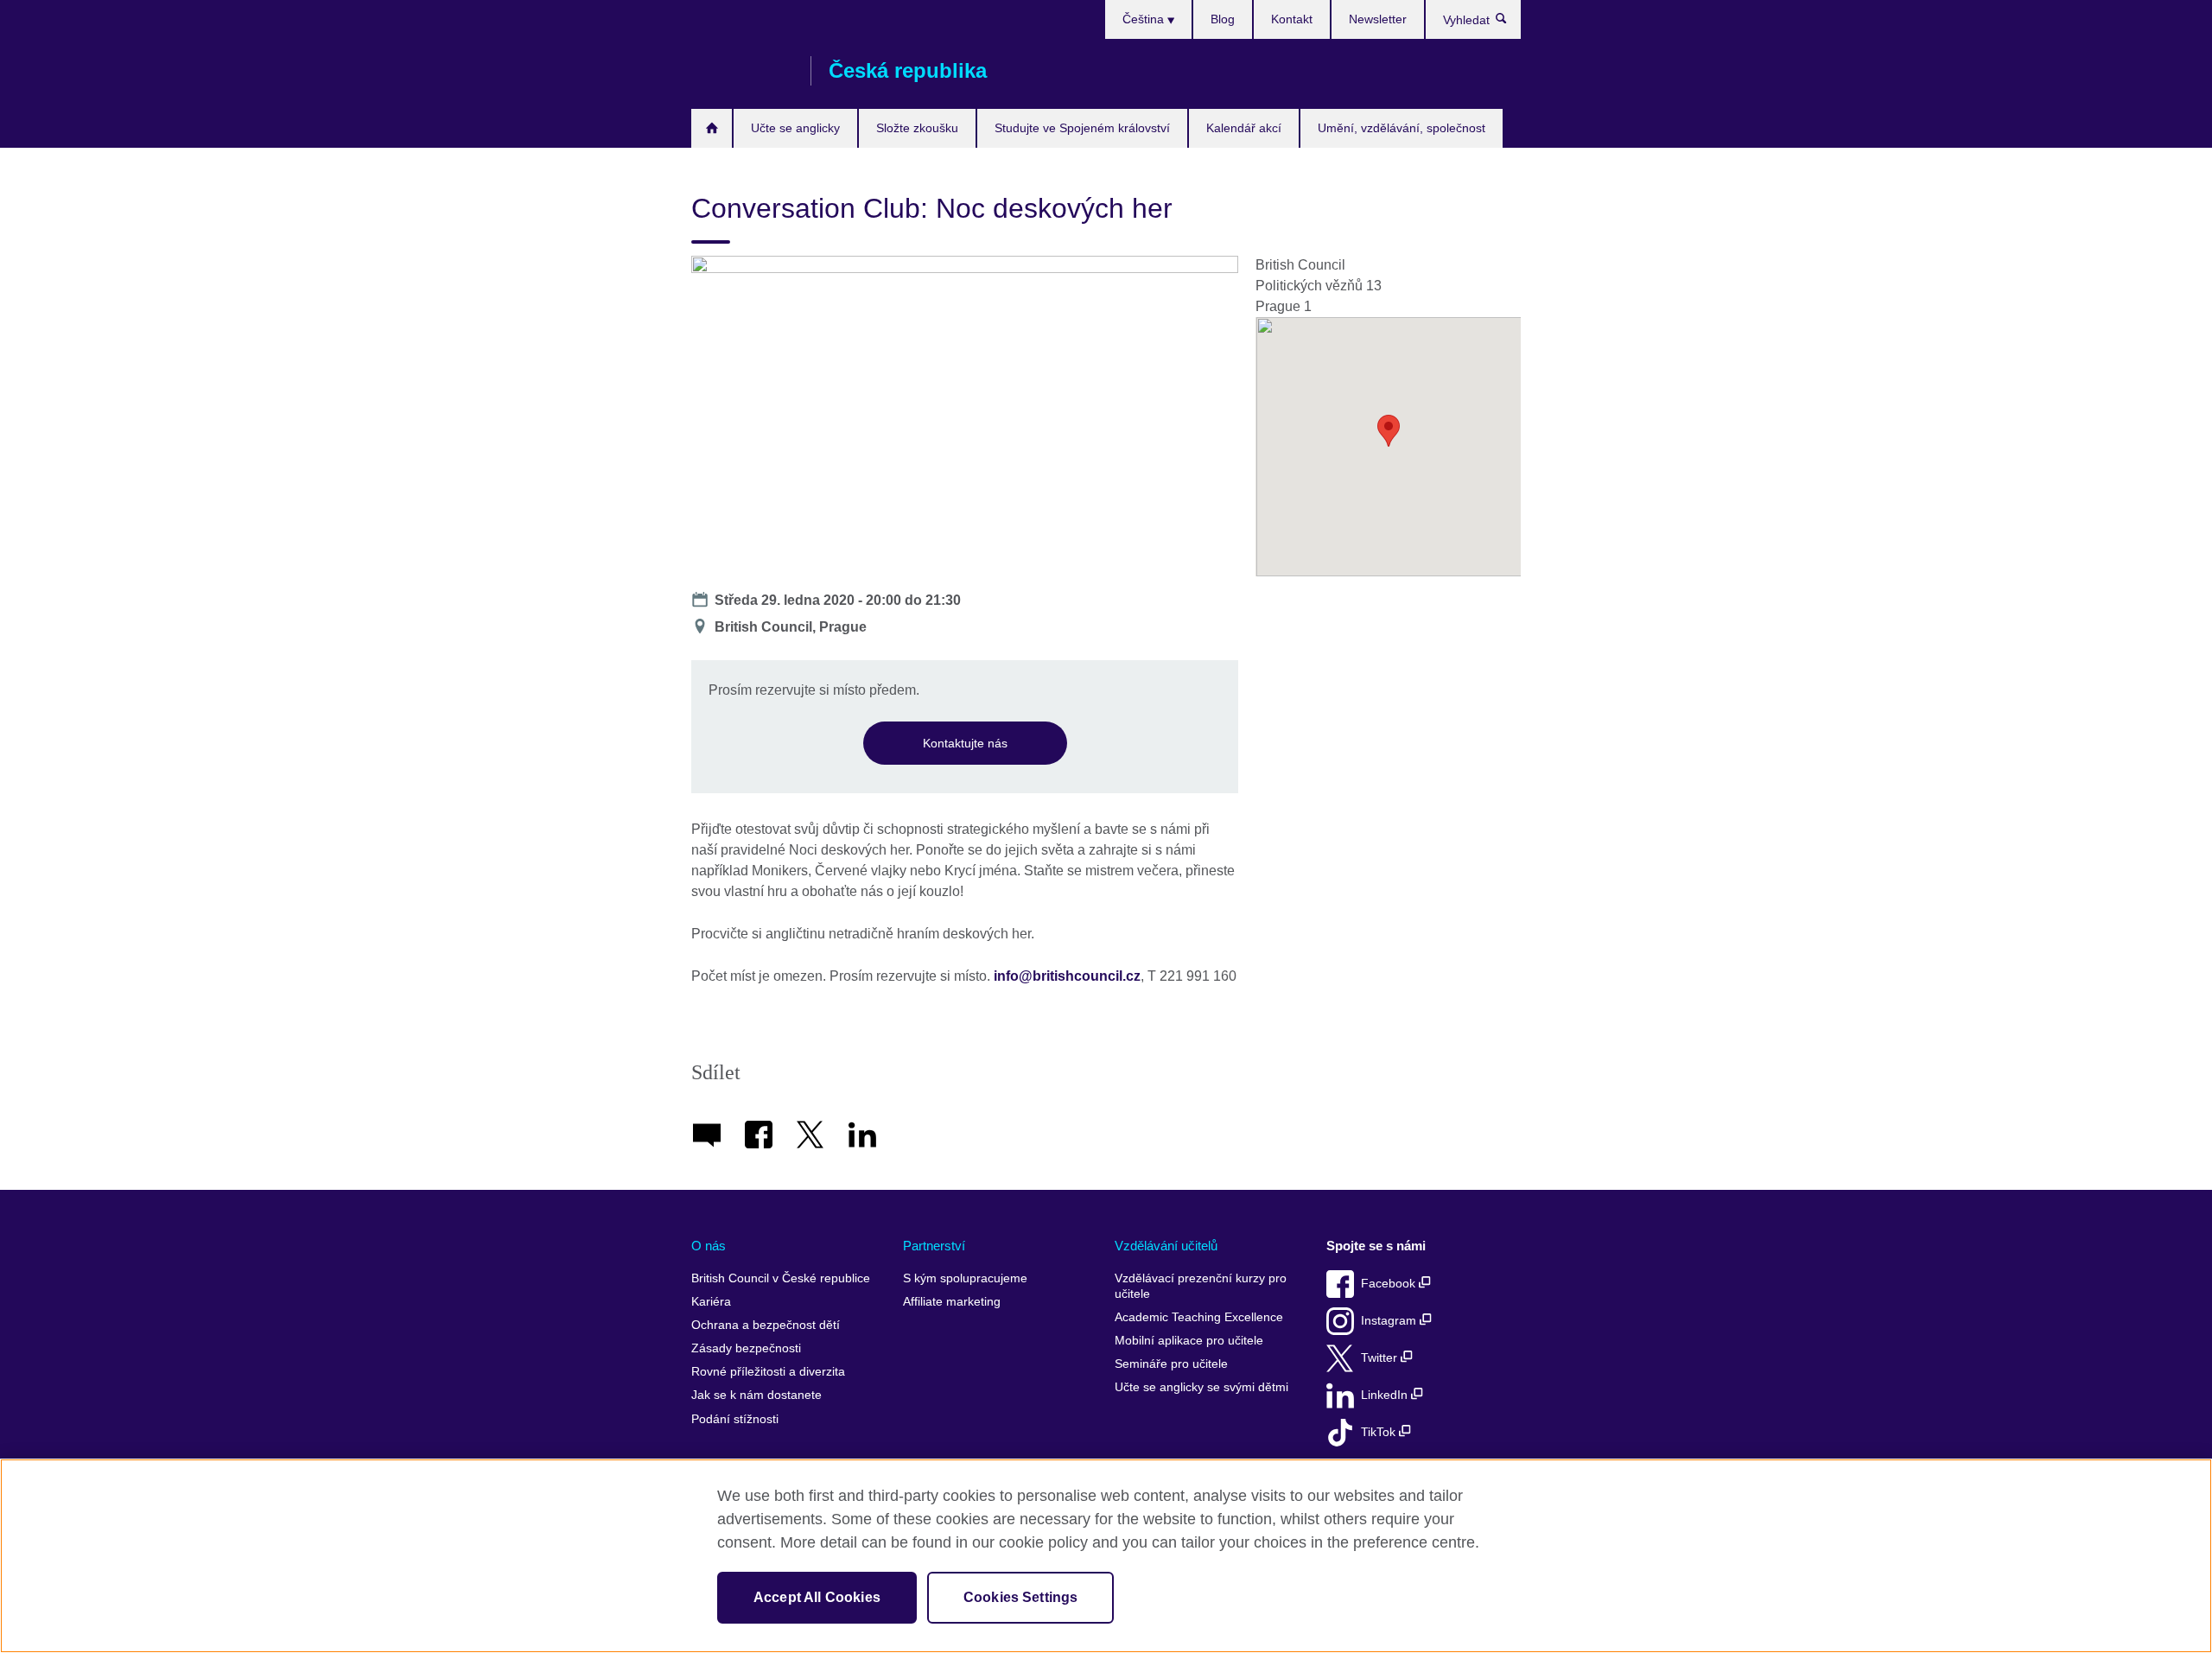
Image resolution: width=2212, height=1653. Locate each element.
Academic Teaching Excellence (1199, 1317)
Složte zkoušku (917, 128)
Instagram (1390, 1321)
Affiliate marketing (952, 1302)
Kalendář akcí (1244, 128)
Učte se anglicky (795, 128)
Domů (712, 128)
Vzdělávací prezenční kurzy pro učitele (1201, 1286)
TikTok (1380, 1432)
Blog (1223, 19)
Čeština (1145, 19)
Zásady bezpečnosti (746, 1348)
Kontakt (1292, 19)
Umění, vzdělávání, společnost (1402, 128)
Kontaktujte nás (965, 743)
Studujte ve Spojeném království (1082, 128)
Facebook (1390, 1284)
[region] (1106, 1556)
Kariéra (711, 1302)
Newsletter (1378, 19)
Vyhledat (1510, 22)
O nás (709, 1246)
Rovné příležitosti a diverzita (768, 1372)
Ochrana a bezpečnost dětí (766, 1325)
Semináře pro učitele (1171, 1364)
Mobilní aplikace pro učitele (1189, 1341)
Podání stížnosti (735, 1419)
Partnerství (934, 1246)
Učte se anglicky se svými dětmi (1201, 1387)
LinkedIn (1386, 1395)
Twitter (1381, 1358)
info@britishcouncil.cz (1067, 976)
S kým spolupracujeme (965, 1278)
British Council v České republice (781, 1278)
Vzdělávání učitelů (1166, 1246)
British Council (742, 71)
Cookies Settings (1021, 1597)
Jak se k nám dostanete (756, 1395)
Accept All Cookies (817, 1597)
